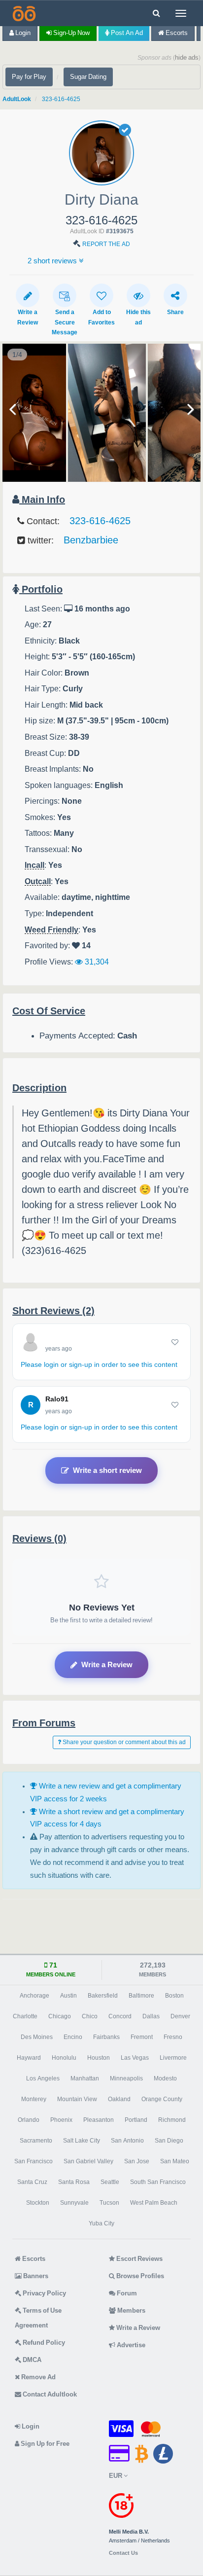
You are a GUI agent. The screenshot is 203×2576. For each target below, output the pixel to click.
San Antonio (127, 2141)
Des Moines (37, 2037)
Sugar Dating (88, 77)
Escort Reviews (139, 2259)
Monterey (34, 2099)
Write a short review (107, 1470)
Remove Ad (38, 2377)
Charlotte (25, 2016)
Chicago (60, 2016)
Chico (90, 2016)
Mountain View (77, 2099)
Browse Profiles (139, 2276)
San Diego (169, 2141)
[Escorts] (23, 13)
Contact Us (123, 2553)
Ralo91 (57, 1399)
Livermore (173, 2058)
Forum (126, 2293)
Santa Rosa (74, 2182)
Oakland (119, 2099)
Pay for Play (29, 77)
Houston (99, 2058)
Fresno (173, 2037)
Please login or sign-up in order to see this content (99, 1364)
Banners (35, 2276)
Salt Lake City (82, 2141)
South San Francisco (158, 2182)
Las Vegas (135, 2058)
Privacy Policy (44, 2293)
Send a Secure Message (65, 322)
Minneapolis (126, 2078)
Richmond (172, 2120)
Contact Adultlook (49, 2394)
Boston (174, 1996)
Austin (68, 1996)
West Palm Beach (154, 2203)
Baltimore (141, 1996)
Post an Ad (126, 33)
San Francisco (34, 2161)
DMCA (31, 2360)
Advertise (130, 2345)
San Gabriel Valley (88, 2161)
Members (131, 2310)
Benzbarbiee (91, 540)
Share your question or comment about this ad (123, 1742)
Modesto (165, 2078)
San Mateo (175, 2161)
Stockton (38, 2203)
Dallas (151, 2016)
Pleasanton (99, 2120)
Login (22, 33)
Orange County (162, 2099)
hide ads (187, 57)
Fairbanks (106, 2037)
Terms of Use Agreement (38, 2318)
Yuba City (101, 2223)
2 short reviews (53, 261)
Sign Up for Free (44, 2444)
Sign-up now (71, 33)
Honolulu (64, 2058)
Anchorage (34, 1996)
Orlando (29, 2120)
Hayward (29, 2058)
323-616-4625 (61, 99)
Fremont (142, 2037)
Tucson (109, 2203)
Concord (120, 2016)
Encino (73, 2037)
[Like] (175, 1342)
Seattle (110, 2182)
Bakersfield (103, 1996)
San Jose (137, 2161)
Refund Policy (43, 2343)
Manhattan (85, 2078)
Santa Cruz (32, 2182)
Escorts (176, 33)
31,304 (96, 962)
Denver (180, 2016)
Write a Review (107, 1664)
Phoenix (61, 2120)
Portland (136, 2120)
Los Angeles (43, 2078)
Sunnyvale (74, 2203)
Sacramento (36, 2141)
